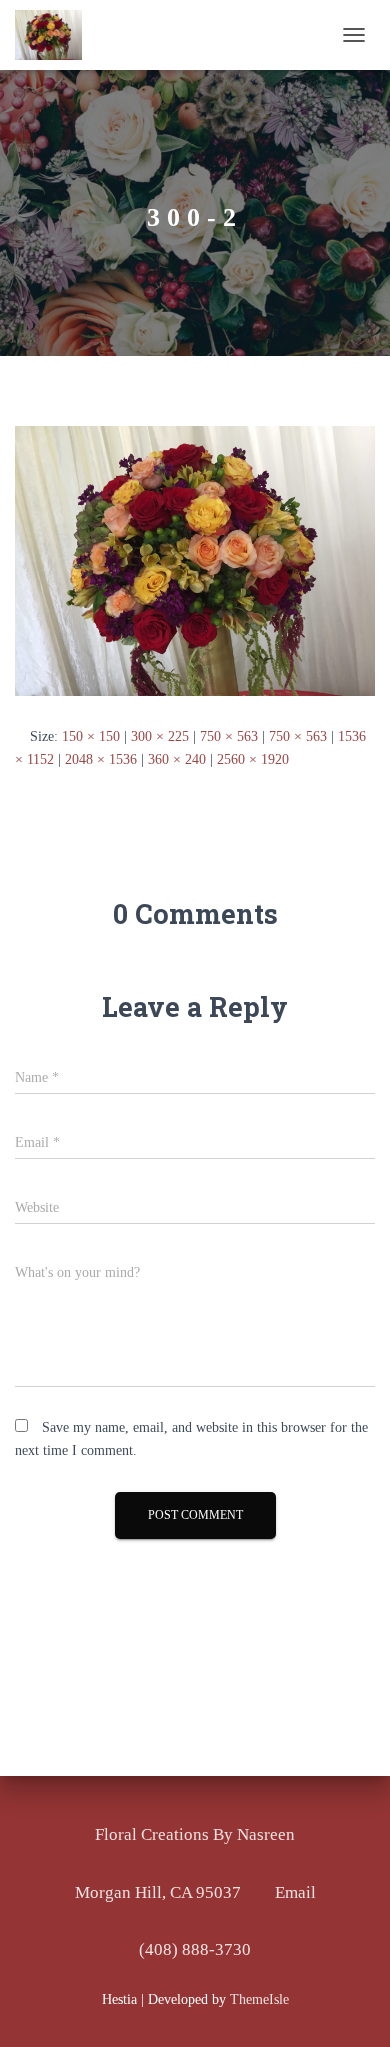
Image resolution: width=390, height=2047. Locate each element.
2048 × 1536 (101, 759)
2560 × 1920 (253, 759)
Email (295, 1892)
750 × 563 (229, 736)
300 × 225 (160, 736)
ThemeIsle (259, 1999)
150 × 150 (91, 736)
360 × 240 (177, 759)
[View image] (195, 560)
